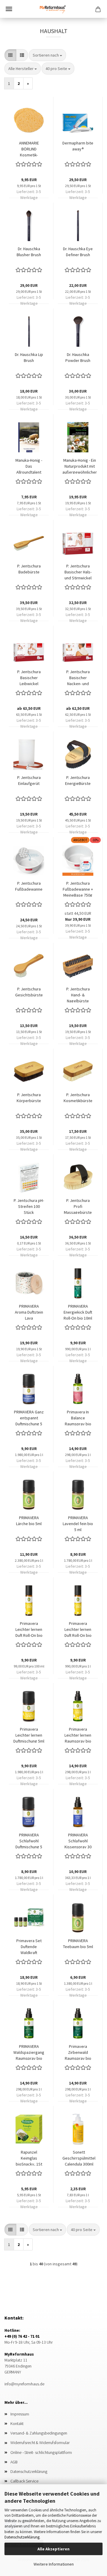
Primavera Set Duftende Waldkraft (29, 1946)
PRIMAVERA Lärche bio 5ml (29, 1521)
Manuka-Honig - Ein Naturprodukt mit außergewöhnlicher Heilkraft (80, 466)
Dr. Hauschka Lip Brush (29, 357)
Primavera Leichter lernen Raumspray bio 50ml (78, 1735)
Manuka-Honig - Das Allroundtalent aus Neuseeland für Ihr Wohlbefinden (29, 466)
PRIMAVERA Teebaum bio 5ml (78, 1944)
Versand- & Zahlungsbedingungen (39, 2433)
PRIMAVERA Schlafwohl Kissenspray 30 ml (78, 1840)
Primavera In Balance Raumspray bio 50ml (78, 1417)
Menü (9, 9)
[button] (10, 55)
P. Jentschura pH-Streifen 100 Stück (29, 1206)
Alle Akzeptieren (53, 2549)
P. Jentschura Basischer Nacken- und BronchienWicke (78, 677)
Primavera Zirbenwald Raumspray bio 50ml (78, 2052)
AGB (14, 2462)
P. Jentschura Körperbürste (29, 1098)
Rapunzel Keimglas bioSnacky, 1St (29, 2157)
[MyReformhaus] (53, 9)
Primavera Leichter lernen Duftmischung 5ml (29, 1735)
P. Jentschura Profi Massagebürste (78, 1206)
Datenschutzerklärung (22, 2537)
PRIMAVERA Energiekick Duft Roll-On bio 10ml (78, 1312)
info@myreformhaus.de (24, 2384)
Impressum (20, 2414)
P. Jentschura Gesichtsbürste (29, 992)
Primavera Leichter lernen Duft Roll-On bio (29, 1629)
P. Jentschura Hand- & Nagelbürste (78, 994)
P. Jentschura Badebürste (29, 569)
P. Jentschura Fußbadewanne (29, 886)
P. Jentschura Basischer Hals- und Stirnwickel (78, 571)
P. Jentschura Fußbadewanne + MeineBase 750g (78, 889)
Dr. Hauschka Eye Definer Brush (78, 252)
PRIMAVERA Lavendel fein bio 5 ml (78, 1523)
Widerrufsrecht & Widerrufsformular (40, 2443)
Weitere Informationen (54, 2564)
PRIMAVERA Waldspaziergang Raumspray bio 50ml (29, 2052)
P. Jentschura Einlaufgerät (29, 780)
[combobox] (47, 55)
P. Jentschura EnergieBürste (78, 780)
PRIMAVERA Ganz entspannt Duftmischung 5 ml (29, 1417)
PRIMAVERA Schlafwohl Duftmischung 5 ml (29, 1840)
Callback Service (24, 2481)
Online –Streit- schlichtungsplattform (41, 2452)
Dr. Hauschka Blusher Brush (29, 252)
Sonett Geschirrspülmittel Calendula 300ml (79, 2157)
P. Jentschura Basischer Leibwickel (29, 677)
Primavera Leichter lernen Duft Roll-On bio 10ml (78, 1629)
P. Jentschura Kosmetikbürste (78, 1098)
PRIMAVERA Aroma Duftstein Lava (29, 1312)
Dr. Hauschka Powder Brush (78, 357)
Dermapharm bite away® (78, 146)
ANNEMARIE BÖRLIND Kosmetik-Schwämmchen (29, 148)
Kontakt (17, 2423)
